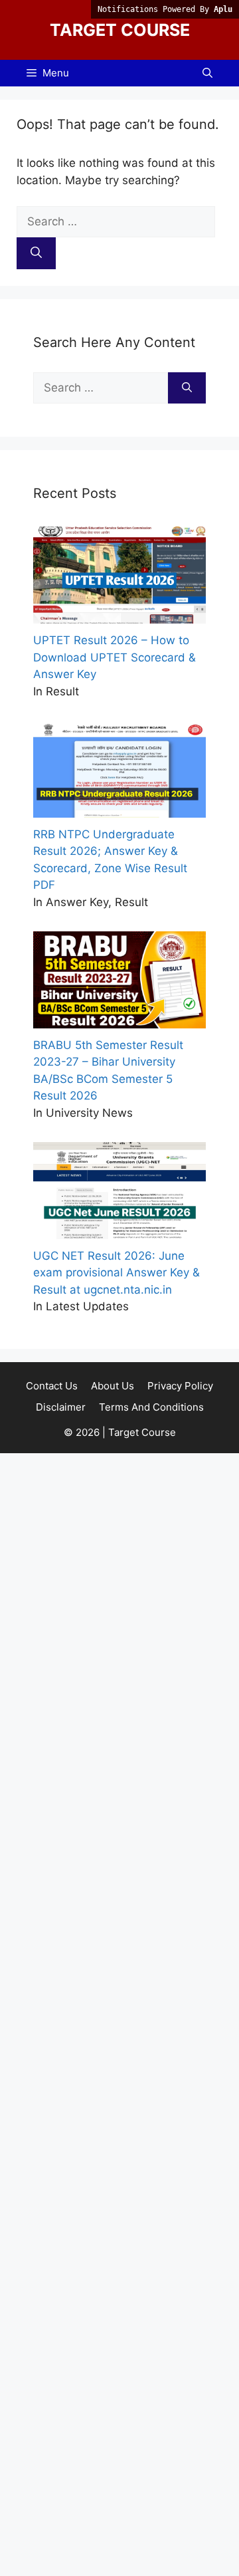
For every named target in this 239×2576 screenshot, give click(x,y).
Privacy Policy (180, 1386)
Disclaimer (61, 1407)
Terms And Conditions (151, 1407)
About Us (113, 1386)
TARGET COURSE (120, 30)
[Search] (36, 253)
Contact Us (52, 1386)
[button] (207, 73)
